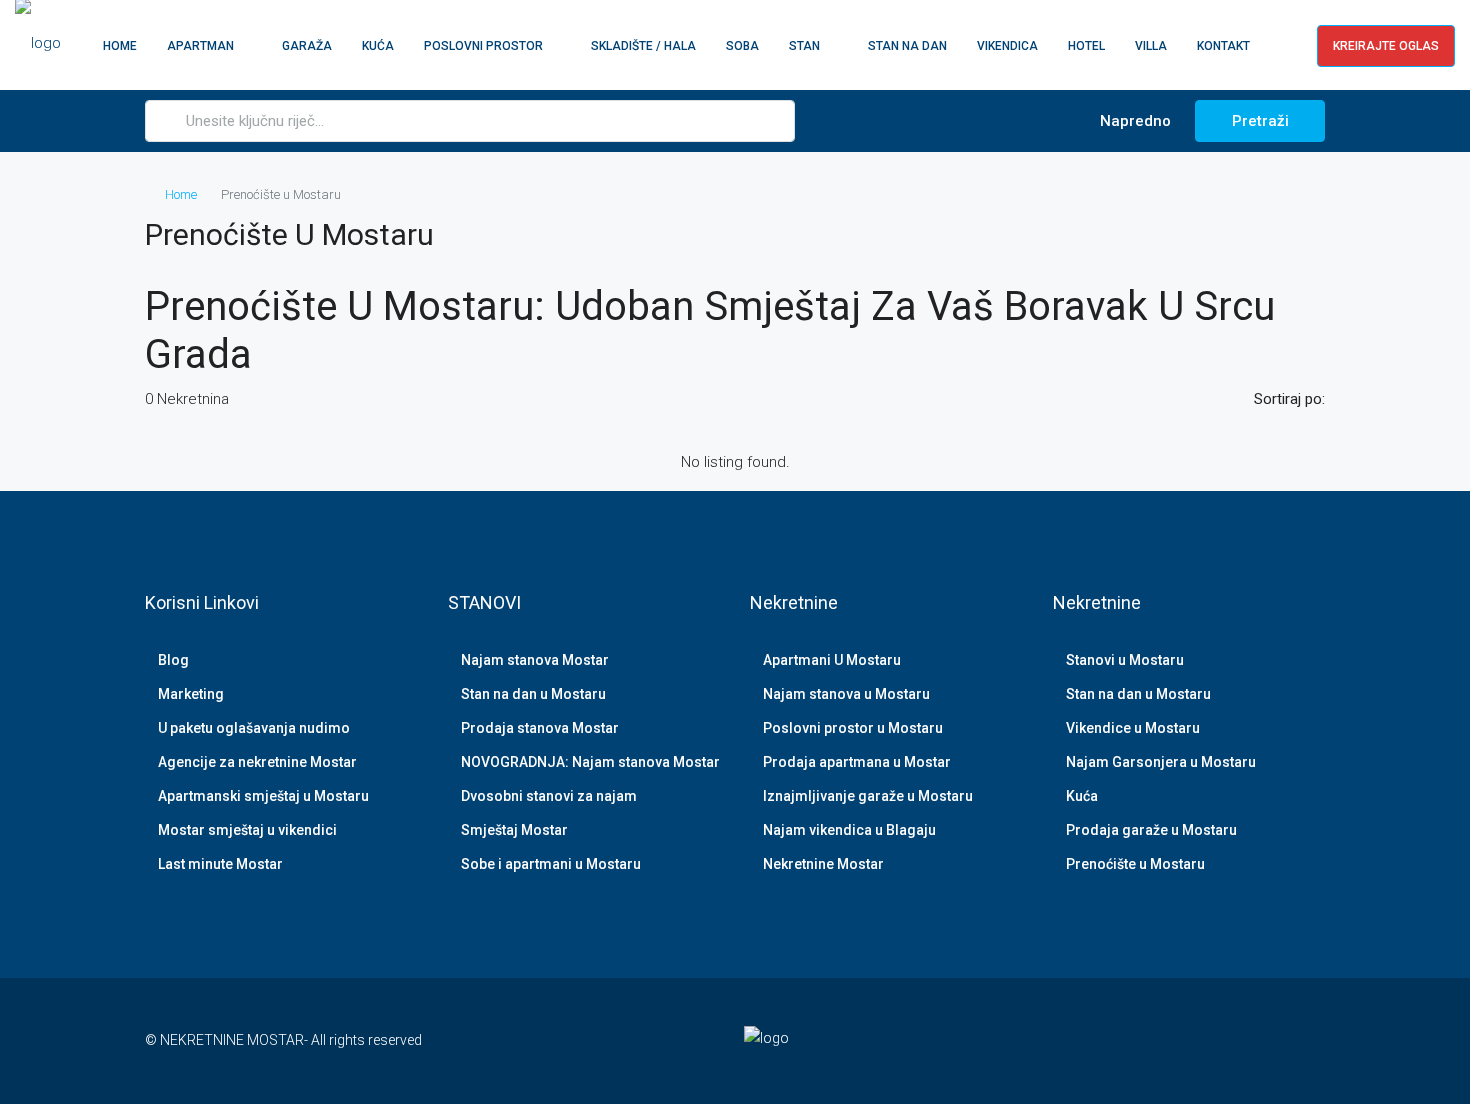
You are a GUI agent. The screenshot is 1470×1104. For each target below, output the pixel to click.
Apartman (200, 46)
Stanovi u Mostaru (1125, 660)
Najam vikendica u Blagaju (849, 830)
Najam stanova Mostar (535, 660)
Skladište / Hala (643, 46)
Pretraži (1260, 121)
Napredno (1133, 121)
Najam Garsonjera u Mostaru (1161, 762)
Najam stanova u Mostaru (846, 694)
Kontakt (1223, 46)
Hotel (1086, 46)
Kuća (378, 46)
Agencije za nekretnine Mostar (257, 762)
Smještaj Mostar (514, 830)
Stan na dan (907, 46)
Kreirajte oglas (1386, 46)
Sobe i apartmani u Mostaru (551, 864)
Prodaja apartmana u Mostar (857, 762)
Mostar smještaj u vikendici (247, 830)
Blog (173, 660)
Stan (804, 46)
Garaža (307, 46)
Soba (742, 46)
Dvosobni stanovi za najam (549, 796)
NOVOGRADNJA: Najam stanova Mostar (590, 762)
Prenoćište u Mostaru (1135, 864)
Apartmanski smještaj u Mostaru (263, 796)
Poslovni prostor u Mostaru (853, 728)
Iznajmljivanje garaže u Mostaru (868, 796)
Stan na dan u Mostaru (533, 694)
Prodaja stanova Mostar (540, 728)
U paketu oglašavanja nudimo (254, 728)
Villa (1151, 46)
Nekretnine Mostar (823, 864)
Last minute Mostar (220, 864)
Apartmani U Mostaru (832, 660)
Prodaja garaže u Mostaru (1151, 830)
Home (120, 46)
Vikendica (1007, 46)
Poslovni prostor (483, 46)
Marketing (191, 694)
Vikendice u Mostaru (1133, 728)
